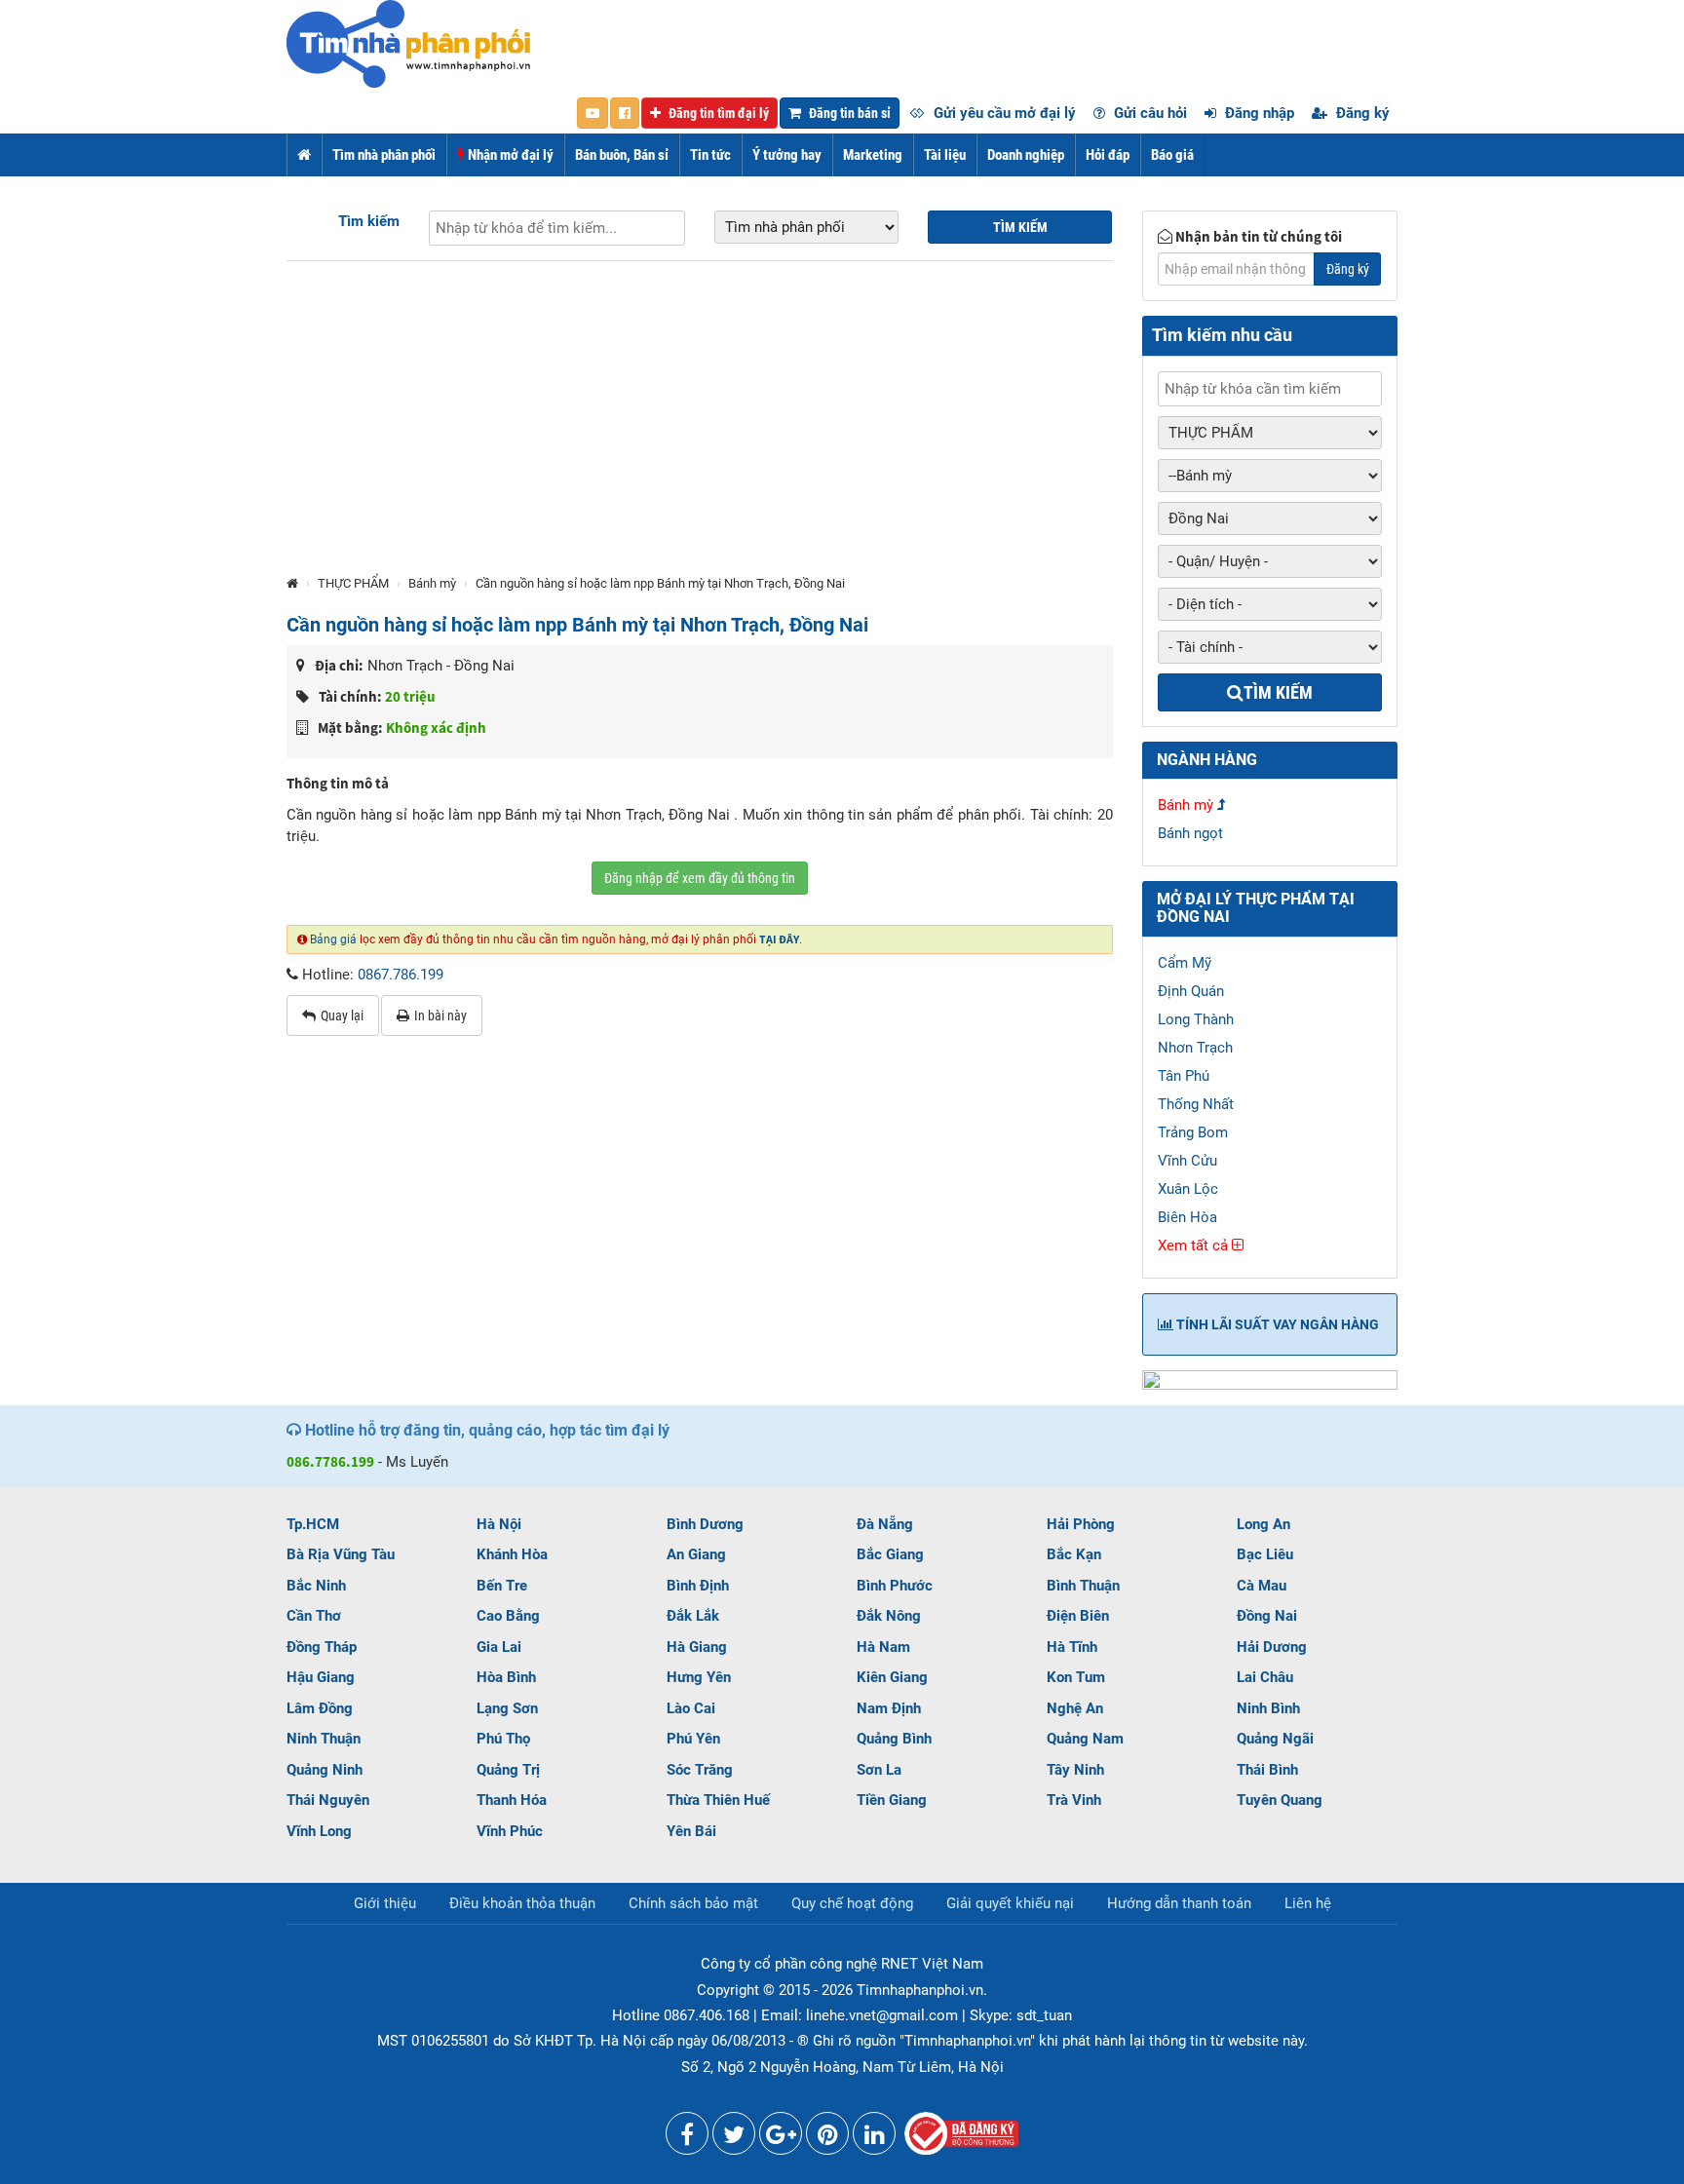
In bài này (440, 1015)
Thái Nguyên (328, 1800)
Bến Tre (502, 1586)
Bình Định (698, 1586)
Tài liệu (945, 155)
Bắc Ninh (316, 1586)
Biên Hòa (1187, 1217)
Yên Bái (691, 1831)
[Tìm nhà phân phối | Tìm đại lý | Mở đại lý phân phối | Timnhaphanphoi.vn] (408, 43)
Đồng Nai (1267, 1616)
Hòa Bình (506, 1677)
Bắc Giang (890, 1554)
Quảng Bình (894, 1739)
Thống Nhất (1196, 1104)
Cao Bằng (508, 1616)
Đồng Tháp (322, 1647)
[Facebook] (687, 2138)
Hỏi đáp (1108, 155)
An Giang (696, 1554)
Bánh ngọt (1190, 833)
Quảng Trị (508, 1770)
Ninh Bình (1268, 1708)
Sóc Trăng (700, 1770)
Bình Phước (895, 1586)
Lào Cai (691, 1708)
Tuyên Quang (1280, 1800)
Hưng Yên (699, 1677)
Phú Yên (693, 1739)
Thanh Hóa (512, 1800)
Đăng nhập (1258, 113)
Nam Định (889, 1708)
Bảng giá (333, 939)
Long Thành (1196, 1019)
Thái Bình (1267, 1770)
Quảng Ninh (325, 1770)
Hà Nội (499, 1524)
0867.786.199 (401, 975)
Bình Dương (705, 1524)
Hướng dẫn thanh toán (1179, 1903)
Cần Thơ (314, 1616)
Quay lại (342, 1015)
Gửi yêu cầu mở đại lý (1003, 113)
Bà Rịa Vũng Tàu (341, 1554)
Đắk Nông (889, 1616)
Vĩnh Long (319, 1831)
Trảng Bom (1193, 1132)
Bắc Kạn (1074, 1554)
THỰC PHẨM (353, 583)
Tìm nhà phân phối (384, 155)
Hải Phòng (1081, 1524)
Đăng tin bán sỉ (848, 113)
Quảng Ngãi (1275, 1739)
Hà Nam (883, 1647)
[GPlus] (781, 2138)
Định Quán (1191, 991)
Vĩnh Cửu (1187, 1161)
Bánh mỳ (432, 583)
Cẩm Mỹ (1185, 963)
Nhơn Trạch (1195, 1048)
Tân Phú (1184, 1076)
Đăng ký (1361, 113)
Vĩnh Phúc (510, 1831)
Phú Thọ (503, 1739)
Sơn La (879, 1770)
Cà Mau (1262, 1586)
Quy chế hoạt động (852, 1903)
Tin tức (710, 155)
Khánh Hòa (512, 1554)
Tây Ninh (1075, 1770)
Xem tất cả (1195, 1245)
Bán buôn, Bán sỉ (622, 155)
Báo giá (1172, 155)
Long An (1263, 1524)
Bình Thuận (1083, 1586)
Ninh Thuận (324, 1739)
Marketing (873, 155)
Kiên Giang (892, 1677)
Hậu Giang (321, 1677)
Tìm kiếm (369, 221)
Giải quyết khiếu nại (1010, 1903)
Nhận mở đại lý (509, 155)
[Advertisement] (700, 427)
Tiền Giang (892, 1800)
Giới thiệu (385, 1903)
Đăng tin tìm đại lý (717, 113)
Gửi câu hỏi (1148, 113)
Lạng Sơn (507, 1708)
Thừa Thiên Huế (718, 1800)
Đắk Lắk (693, 1616)
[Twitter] (734, 2138)
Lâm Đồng (320, 1708)
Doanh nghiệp (1026, 155)
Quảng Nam (1085, 1739)
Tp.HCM (313, 1524)
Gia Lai (499, 1647)
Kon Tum (1076, 1677)
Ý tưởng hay (787, 155)
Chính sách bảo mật (693, 1903)
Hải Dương (1272, 1647)
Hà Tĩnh (1072, 1647)
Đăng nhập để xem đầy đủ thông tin (700, 878)
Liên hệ (1308, 1903)
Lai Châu (1265, 1677)
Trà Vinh (1074, 1800)
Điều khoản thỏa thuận (522, 1903)
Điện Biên (1078, 1616)
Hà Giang (697, 1647)
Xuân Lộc (1188, 1189)
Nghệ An (1075, 1708)
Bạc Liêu (1265, 1554)
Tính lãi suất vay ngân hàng (1276, 1324)
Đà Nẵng (885, 1524)
